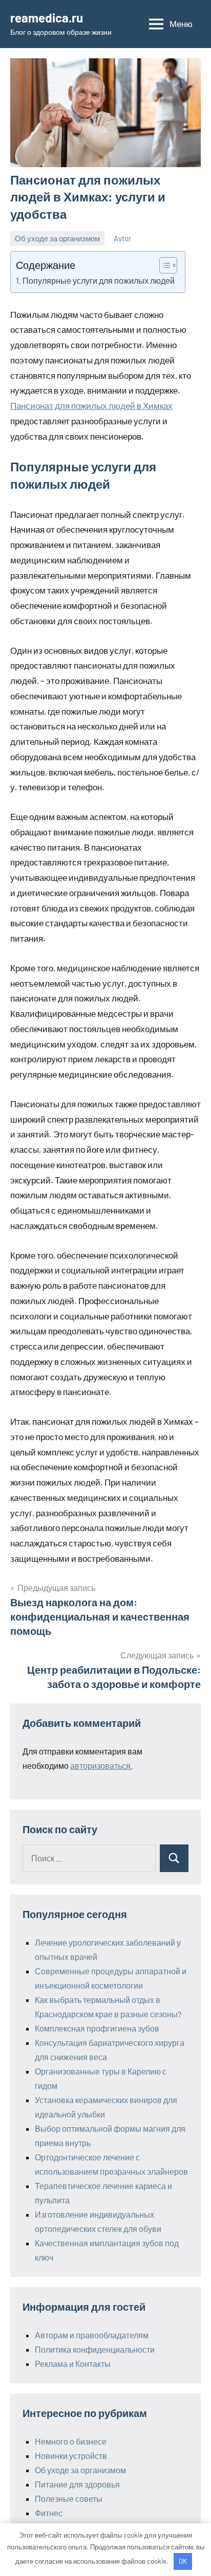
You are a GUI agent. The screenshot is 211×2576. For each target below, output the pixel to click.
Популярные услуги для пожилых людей (99, 280)
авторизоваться (100, 1765)
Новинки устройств (71, 2456)
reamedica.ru (47, 18)
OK (183, 2561)
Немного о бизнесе (71, 2441)
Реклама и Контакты (73, 2364)
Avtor (122, 238)
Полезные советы (69, 2499)
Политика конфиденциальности (95, 2349)
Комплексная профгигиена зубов (97, 2028)
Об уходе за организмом (57, 238)
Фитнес (49, 2513)
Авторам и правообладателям (92, 2335)
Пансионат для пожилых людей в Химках (91, 405)
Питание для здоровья (77, 2484)
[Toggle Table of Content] (163, 265)
